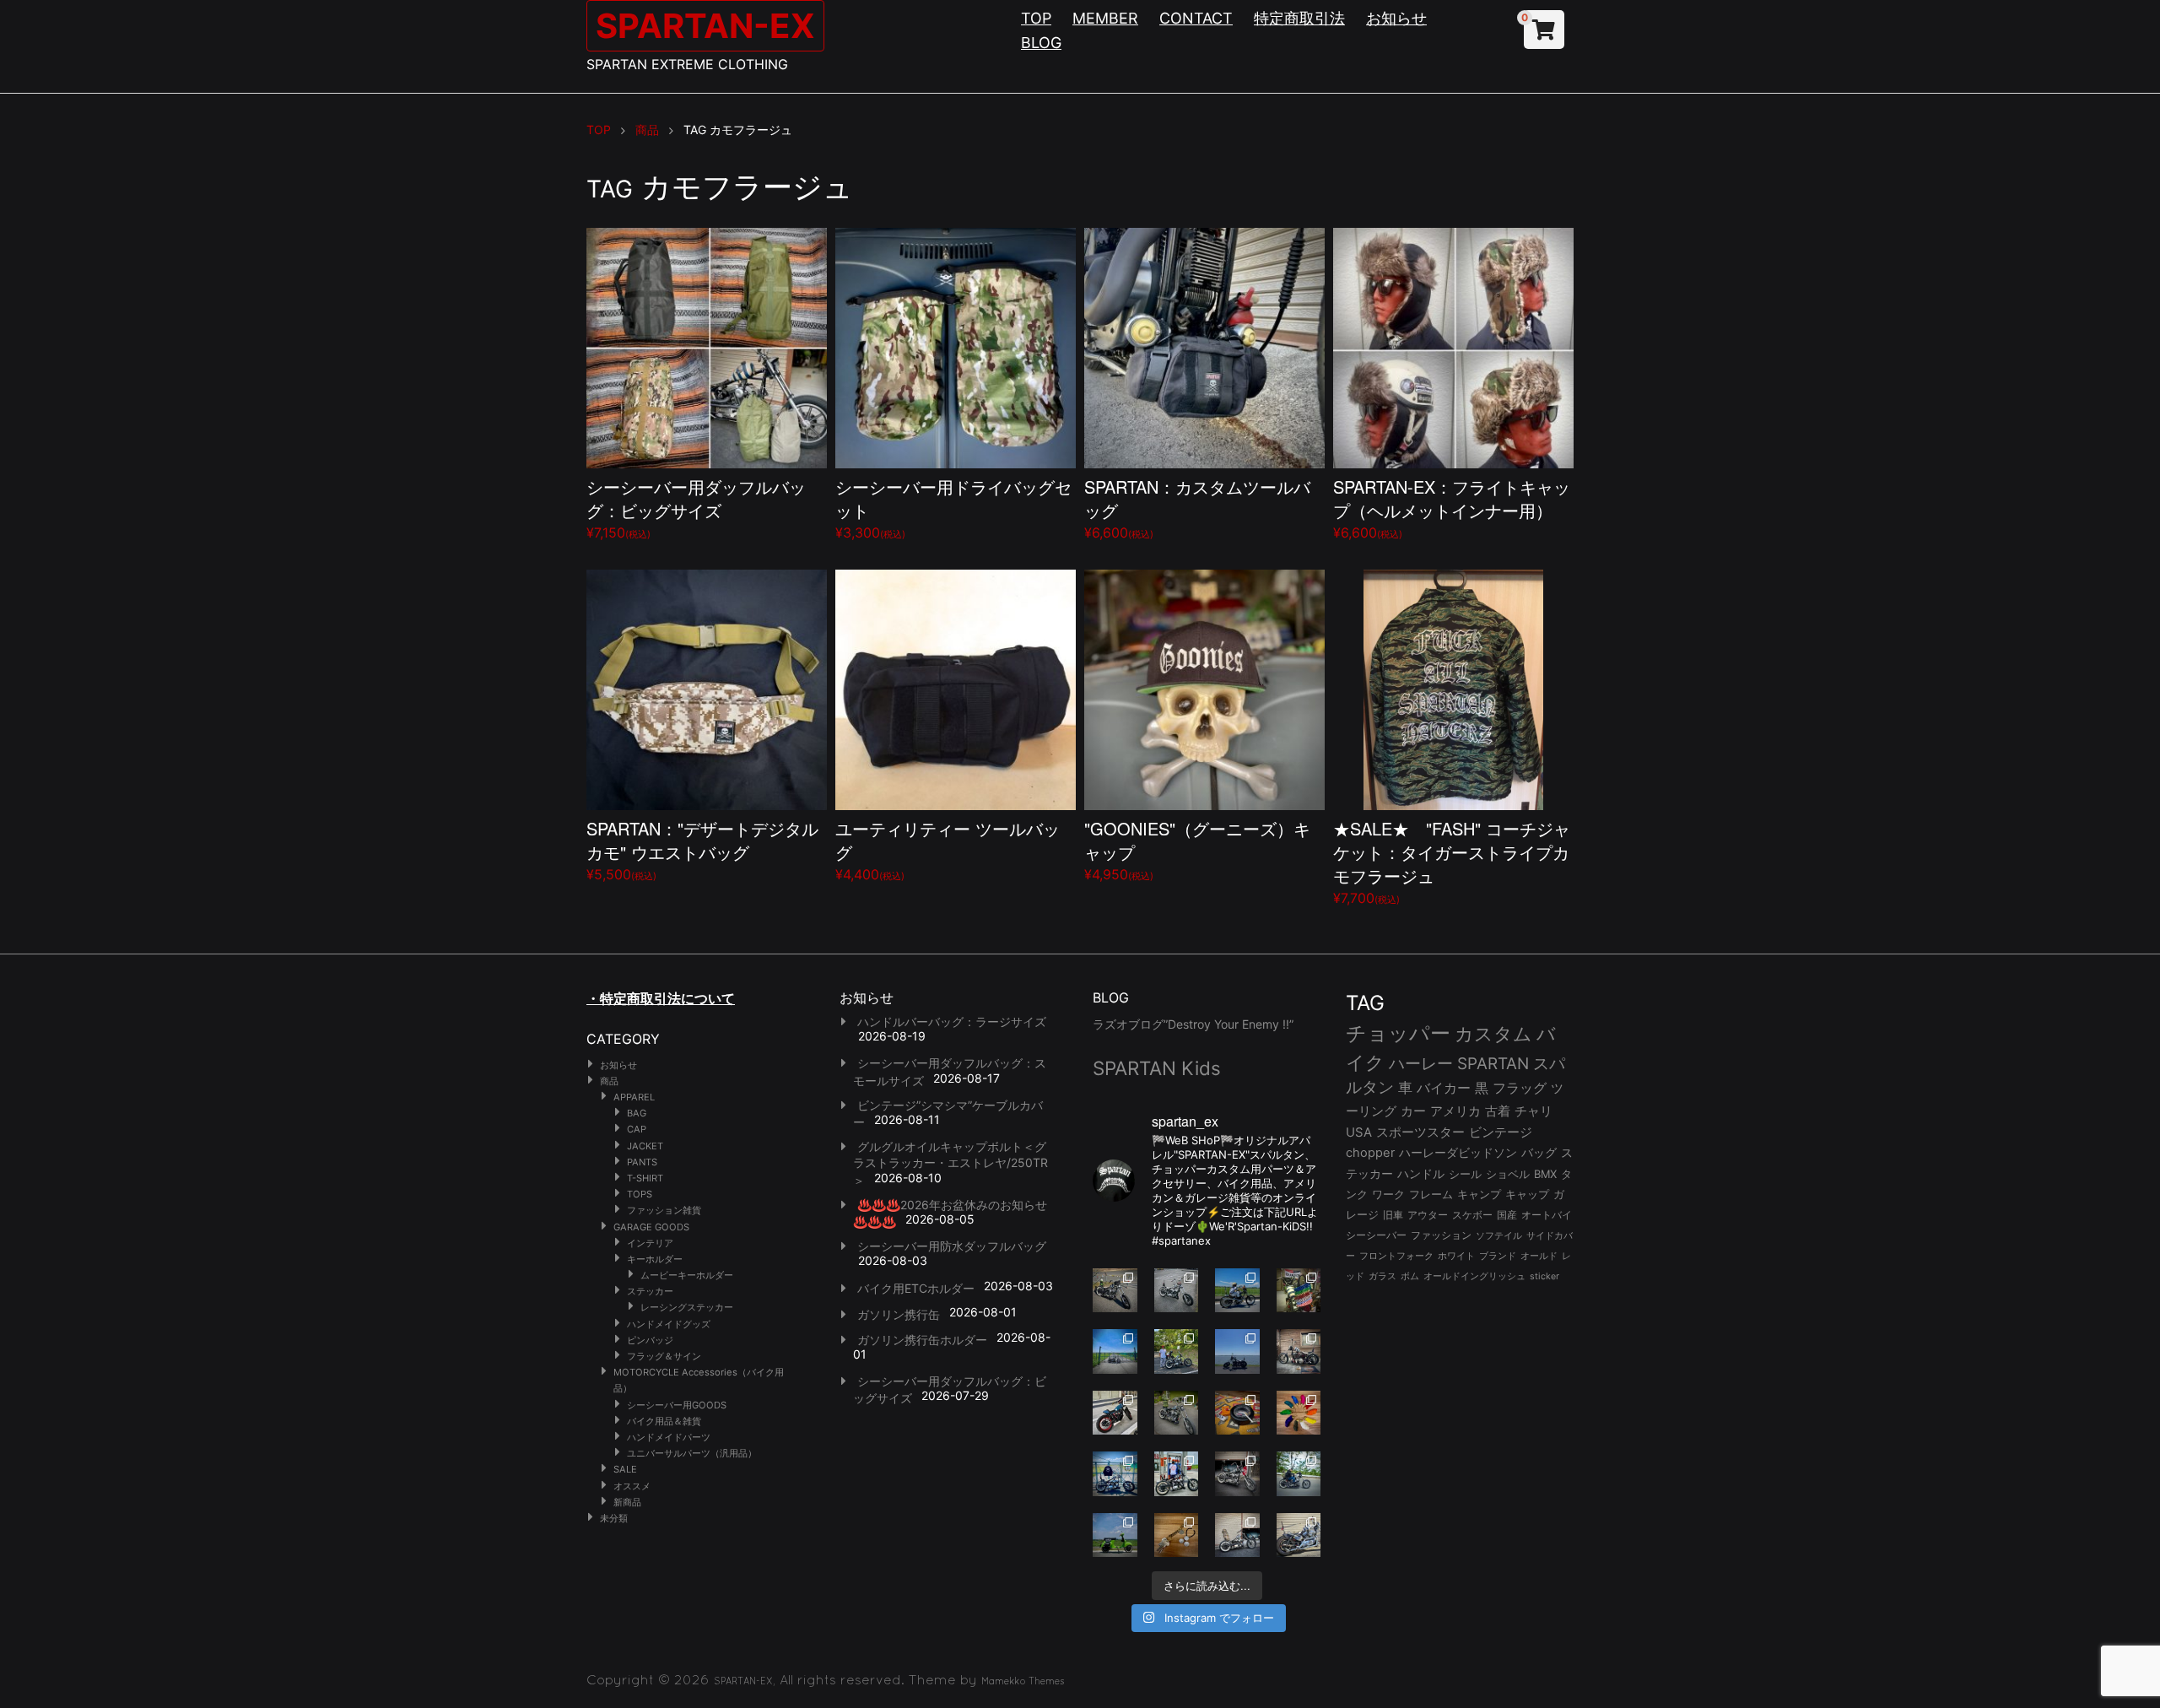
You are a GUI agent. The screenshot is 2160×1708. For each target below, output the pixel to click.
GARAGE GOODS (651, 1227)
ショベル (1508, 1174)
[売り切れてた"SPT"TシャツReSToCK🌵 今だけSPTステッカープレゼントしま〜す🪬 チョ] (1177, 1474)
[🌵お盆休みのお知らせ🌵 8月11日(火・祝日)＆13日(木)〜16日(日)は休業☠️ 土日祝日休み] (1237, 1351)
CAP (637, 1129)
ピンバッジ (650, 1340)
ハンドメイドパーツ (669, 1437)
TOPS (640, 1194)
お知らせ (1396, 18)
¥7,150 (696, 508)
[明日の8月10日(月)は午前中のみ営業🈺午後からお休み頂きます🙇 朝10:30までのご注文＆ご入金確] (1115, 1351)
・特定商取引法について (661, 998)
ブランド (1498, 1256)
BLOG (1041, 43)
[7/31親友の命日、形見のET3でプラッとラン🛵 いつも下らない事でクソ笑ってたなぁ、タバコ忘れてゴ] (1177, 1351)
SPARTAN (1493, 1064)
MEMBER (1105, 18)
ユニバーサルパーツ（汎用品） (692, 1453)
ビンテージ (1501, 1132)
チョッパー (1398, 1033)
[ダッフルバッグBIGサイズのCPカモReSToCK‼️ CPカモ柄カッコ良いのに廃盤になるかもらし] (1237, 1535)
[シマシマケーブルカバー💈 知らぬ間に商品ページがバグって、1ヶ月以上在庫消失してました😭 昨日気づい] (1299, 1291)
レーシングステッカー (687, 1307)
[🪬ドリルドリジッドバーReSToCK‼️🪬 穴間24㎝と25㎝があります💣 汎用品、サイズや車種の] (1299, 1535)
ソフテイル (1499, 1235)
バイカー (1444, 1088)
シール (1465, 1174)
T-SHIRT (645, 1178)
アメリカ (1455, 1111)
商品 (609, 1081)
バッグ (1539, 1153)
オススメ (632, 1486)
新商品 (627, 1502)
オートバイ (1547, 1215)
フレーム (1431, 1195)
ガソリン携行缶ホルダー (922, 1340)
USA (1359, 1132)
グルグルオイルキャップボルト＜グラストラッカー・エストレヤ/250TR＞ (950, 1163)
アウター (1428, 1215)
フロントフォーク (1396, 1256)
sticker (1544, 1276)
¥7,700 (1452, 861)
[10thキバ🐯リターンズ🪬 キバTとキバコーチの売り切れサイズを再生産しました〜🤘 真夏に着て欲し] (1115, 1474)
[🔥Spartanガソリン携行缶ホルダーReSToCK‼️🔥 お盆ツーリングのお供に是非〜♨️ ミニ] (1115, 1413)
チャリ (1534, 1111)
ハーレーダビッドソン (1458, 1153)
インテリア (650, 1243)
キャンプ (1479, 1195)
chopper (1370, 1153)
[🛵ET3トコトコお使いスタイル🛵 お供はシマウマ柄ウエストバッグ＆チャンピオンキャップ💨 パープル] (1115, 1535)
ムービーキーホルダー (687, 1275)
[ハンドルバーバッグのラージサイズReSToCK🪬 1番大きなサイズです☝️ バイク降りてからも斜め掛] (1115, 1291)
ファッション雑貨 (664, 1210)
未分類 (614, 1518)
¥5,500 (702, 849)
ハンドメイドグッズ (669, 1324)
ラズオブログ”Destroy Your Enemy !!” (1193, 1024)
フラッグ (1520, 1088)
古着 (1498, 1111)
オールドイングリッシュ (1474, 1276)
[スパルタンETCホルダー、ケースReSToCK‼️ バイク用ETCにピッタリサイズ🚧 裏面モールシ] (1299, 1351)
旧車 (1393, 1215)
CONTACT (1196, 18)
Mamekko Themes (1023, 1681)
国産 (1507, 1215)
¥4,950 (1197, 849)
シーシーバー (1376, 1235)
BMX (1545, 1174)
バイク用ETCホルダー (916, 1288)
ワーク (1388, 1195)
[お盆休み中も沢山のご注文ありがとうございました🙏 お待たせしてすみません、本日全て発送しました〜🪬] (1177, 1291)
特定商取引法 (1299, 18)
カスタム (1493, 1033)
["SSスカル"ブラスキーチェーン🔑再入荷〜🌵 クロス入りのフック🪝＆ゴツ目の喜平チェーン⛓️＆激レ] (1177, 1535)
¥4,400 (948, 849)
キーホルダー (655, 1259)
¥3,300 (953, 508)
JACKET (645, 1146)
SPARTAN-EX (705, 26)
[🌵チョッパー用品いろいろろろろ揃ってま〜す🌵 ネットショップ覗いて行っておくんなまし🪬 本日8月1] (1237, 1291)
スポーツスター (1420, 1132)
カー (1413, 1111)
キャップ (1527, 1195)
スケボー (1472, 1215)
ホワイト (1456, 1256)
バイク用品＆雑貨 (664, 1421)
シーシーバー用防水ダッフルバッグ (952, 1246)
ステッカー (650, 1291)
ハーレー (1421, 1063)
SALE (625, 1469)
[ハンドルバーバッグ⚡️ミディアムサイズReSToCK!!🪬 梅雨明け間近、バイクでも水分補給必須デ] (1237, 1474)
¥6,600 (1197, 508)
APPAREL (634, 1097)
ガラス (1382, 1276)
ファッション (1441, 1235)
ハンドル (1421, 1174)
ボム (1410, 1276)
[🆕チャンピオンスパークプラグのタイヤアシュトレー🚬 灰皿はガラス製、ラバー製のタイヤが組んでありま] (1237, 1413)
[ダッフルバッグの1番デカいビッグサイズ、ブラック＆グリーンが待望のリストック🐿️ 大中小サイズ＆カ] (1177, 1413)
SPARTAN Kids (1157, 1068)
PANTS (642, 1162)
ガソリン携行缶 (899, 1314)
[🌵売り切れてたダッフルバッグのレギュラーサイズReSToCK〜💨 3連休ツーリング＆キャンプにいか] (1299, 1474)
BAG (637, 1113)
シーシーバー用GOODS (677, 1405)
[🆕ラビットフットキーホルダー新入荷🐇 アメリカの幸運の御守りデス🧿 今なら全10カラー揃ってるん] (1299, 1413)
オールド (1539, 1256)
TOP (1036, 18)
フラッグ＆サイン (664, 1356)
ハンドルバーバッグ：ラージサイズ (952, 1022)
